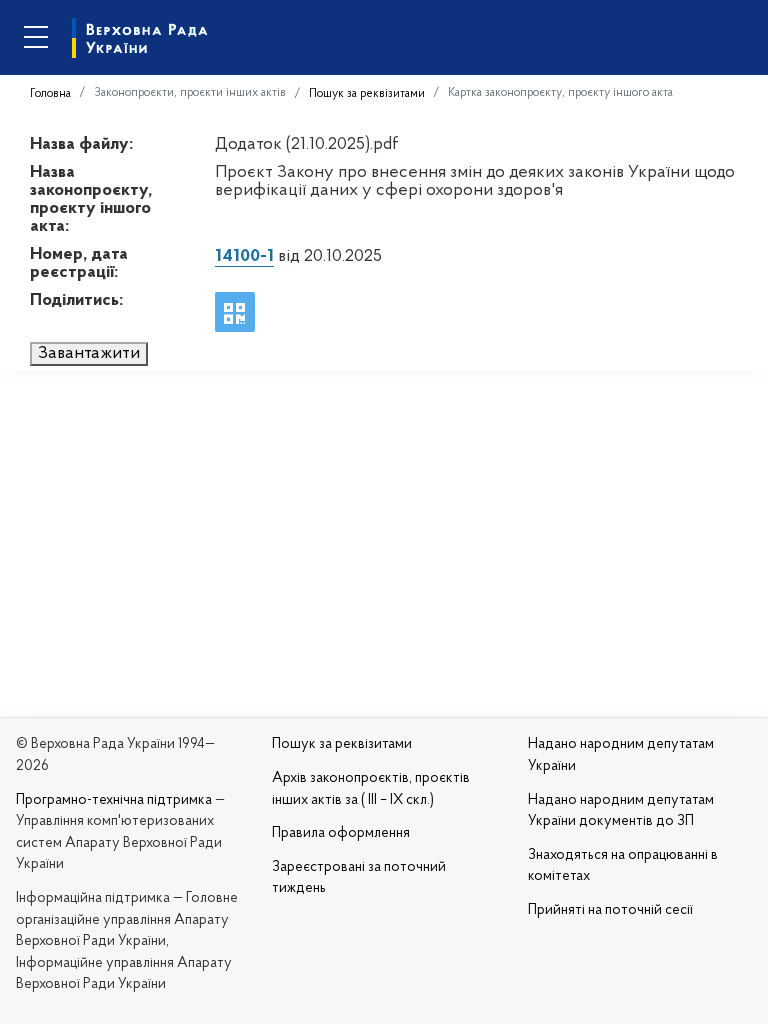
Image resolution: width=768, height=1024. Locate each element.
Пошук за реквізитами (367, 94)
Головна (50, 94)
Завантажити (89, 354)
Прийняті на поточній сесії (610, 910)
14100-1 (244, 257)
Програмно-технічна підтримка (114, 800)
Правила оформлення (341, 833)
